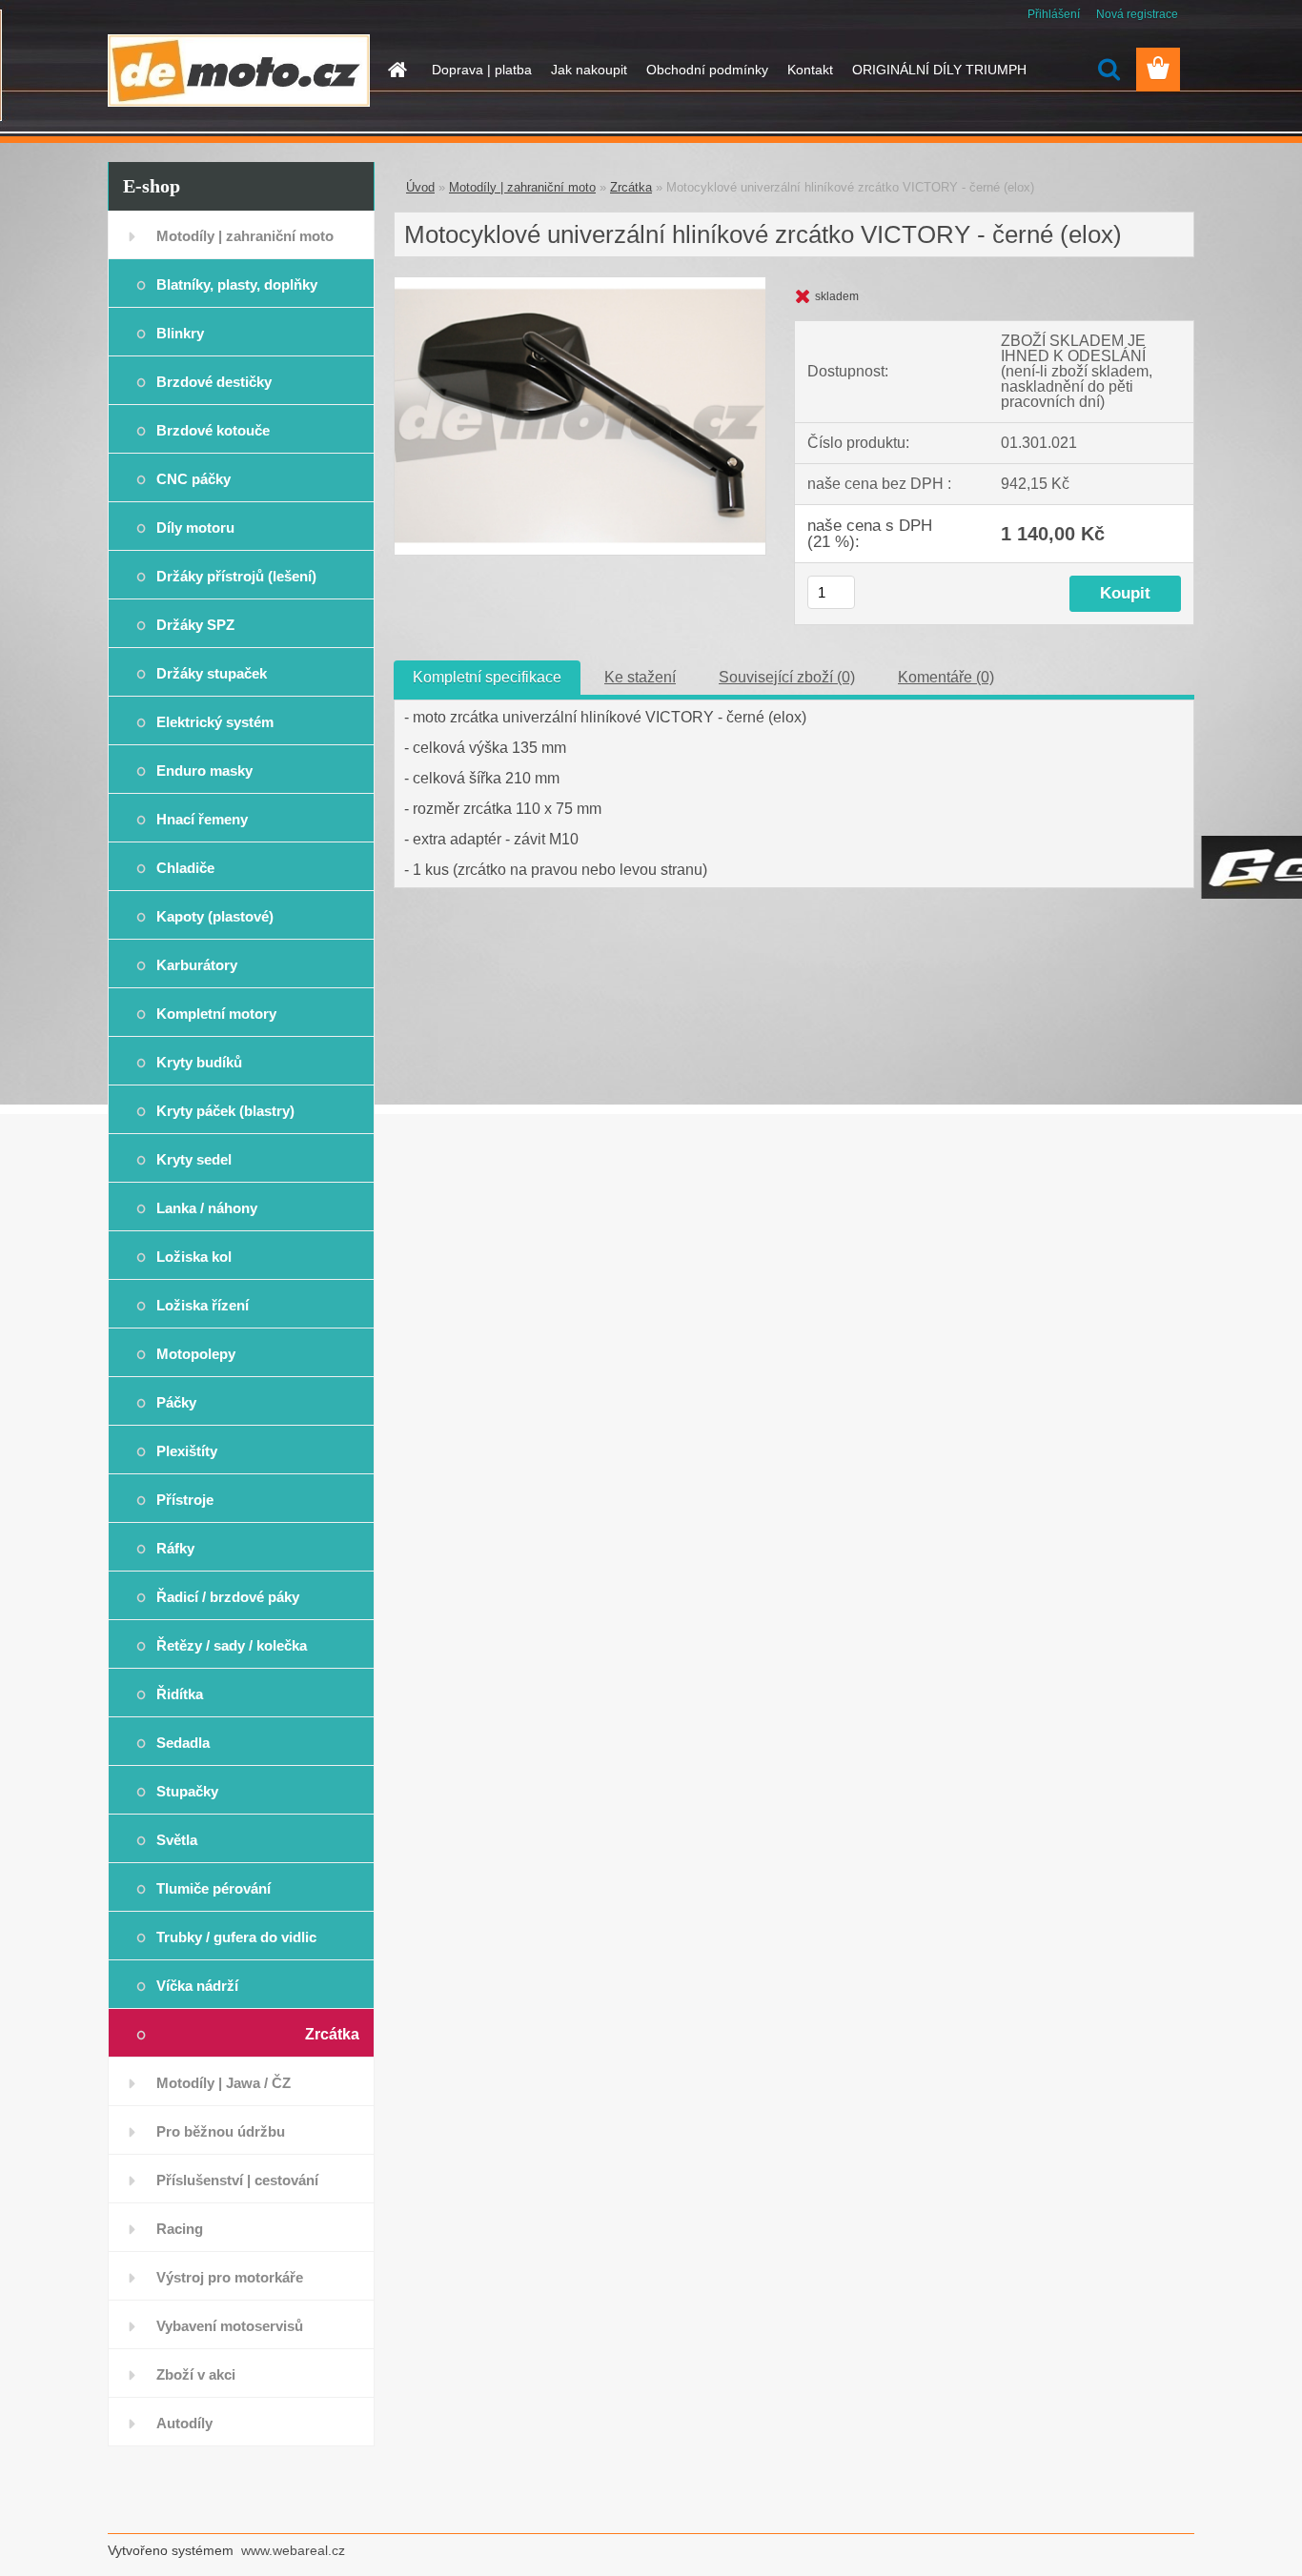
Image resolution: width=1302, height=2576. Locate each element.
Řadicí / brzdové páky (228, 1597)
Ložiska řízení (203, 1305)
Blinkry (180, 333)
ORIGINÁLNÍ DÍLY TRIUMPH (939, 70)
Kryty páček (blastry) (225, 1111)
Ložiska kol (194, 1257)
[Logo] (239, 71)
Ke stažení (640, 677)
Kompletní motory (216, 1014)
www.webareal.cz (293, 2550)
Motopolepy (196, 1354)
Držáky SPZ (195, 625)
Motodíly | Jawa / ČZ (224, 2083)
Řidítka (180, 1694)
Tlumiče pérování (214, 1888)
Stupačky (187, 1791)
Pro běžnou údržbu (221, 2131)
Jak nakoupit (589, 70)
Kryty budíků (199, 1062)
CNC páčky (193, 479)
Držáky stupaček (212, 673)
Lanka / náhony (207, 1208)
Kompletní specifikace (487, 677)
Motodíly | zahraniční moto (245, 236)
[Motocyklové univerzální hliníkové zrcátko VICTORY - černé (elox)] (580, 284)
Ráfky (175, 1548)
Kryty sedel (194, 1159)
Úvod (420, 187)
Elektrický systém (215, 722)
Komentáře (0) (946, 677)
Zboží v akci (196, 2374)
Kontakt (810, 70)
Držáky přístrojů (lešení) (236, 576)
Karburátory (197, 965)
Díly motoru (195, 527)
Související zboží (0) (787, 677)
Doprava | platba (482, 70)
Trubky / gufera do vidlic (236, 1937)
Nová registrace (1137, 14)
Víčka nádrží (197, 1986)
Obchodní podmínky (707, 70)
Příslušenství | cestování (237, 2180)
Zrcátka (332, 2034)
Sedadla (183, 1743)
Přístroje (185, 1500)
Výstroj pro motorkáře (230, 2277)
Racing (180, 2229)
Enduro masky (204, 771)
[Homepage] (396, 70)
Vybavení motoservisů (230, 2326)
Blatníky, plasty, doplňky (237, 284)
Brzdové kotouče (213, 430)
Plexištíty (187, 1451)
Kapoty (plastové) (215, 916)
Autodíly (184, 2423)
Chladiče (185, 868)
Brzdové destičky (214, 382)
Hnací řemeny (202, 819)
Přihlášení (1054, 14)
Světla (177, 1840)
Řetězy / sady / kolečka (232, 1645)
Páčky (176, 1402)
